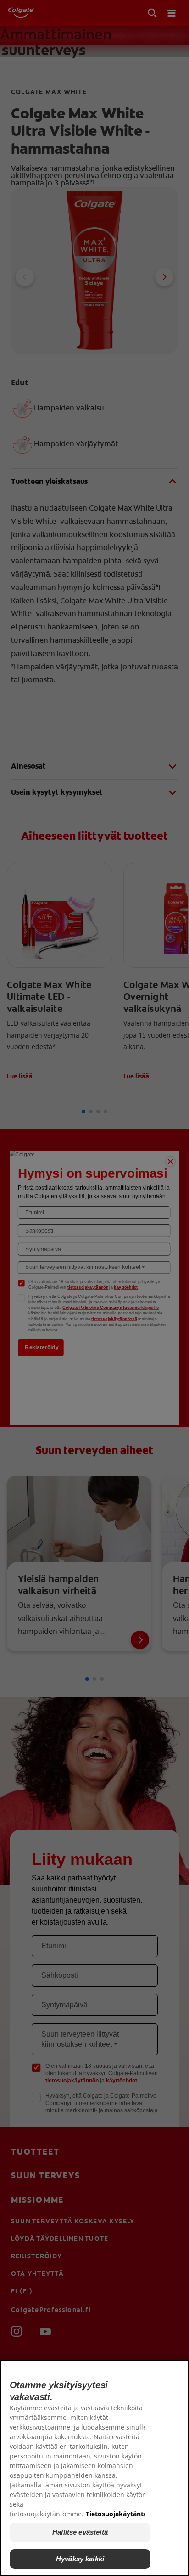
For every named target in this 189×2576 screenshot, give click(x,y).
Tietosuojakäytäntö (117, 2514)
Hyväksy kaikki (80, 2559)
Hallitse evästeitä (80, 2532)
